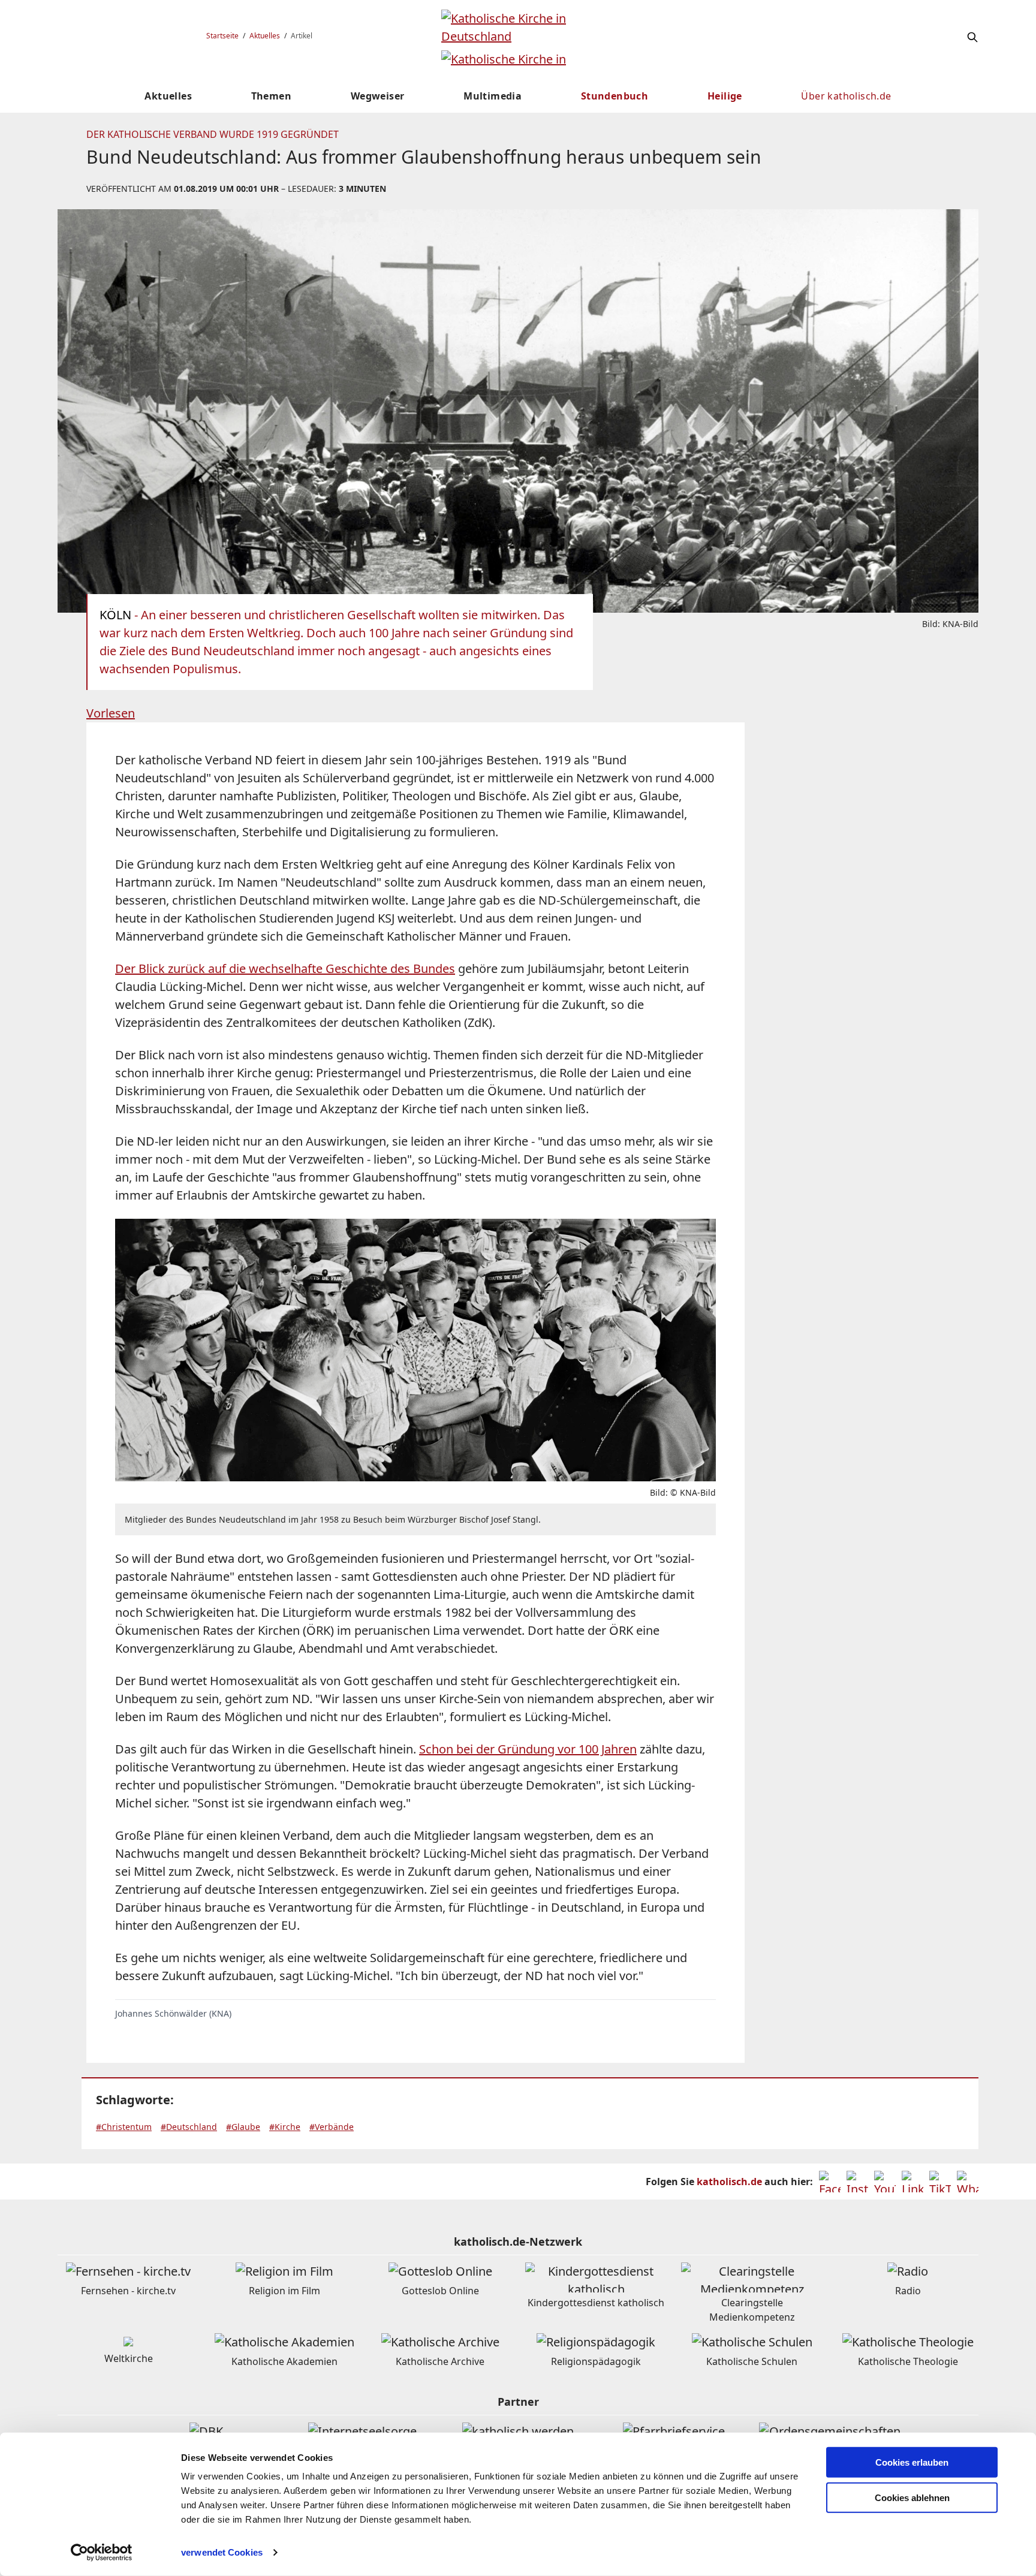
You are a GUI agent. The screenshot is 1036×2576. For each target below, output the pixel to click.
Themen (271, 96)
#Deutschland (189, 2127)
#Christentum (124, 2127)
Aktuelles (265, 36)
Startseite (222, 36)
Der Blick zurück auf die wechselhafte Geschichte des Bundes (285, 968)
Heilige (725, 96)
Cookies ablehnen (912, 2498)
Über (846, 96)
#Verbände (332, 2127)
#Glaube (243, 2127)
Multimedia (493, 96)
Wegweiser (378, 96)
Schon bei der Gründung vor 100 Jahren (528, 1749)
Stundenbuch (615, 96)
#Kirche (285, 2127)
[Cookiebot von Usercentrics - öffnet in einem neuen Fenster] (102, 2553)
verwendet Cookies (222, 2552)
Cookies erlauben (912, 2462)
